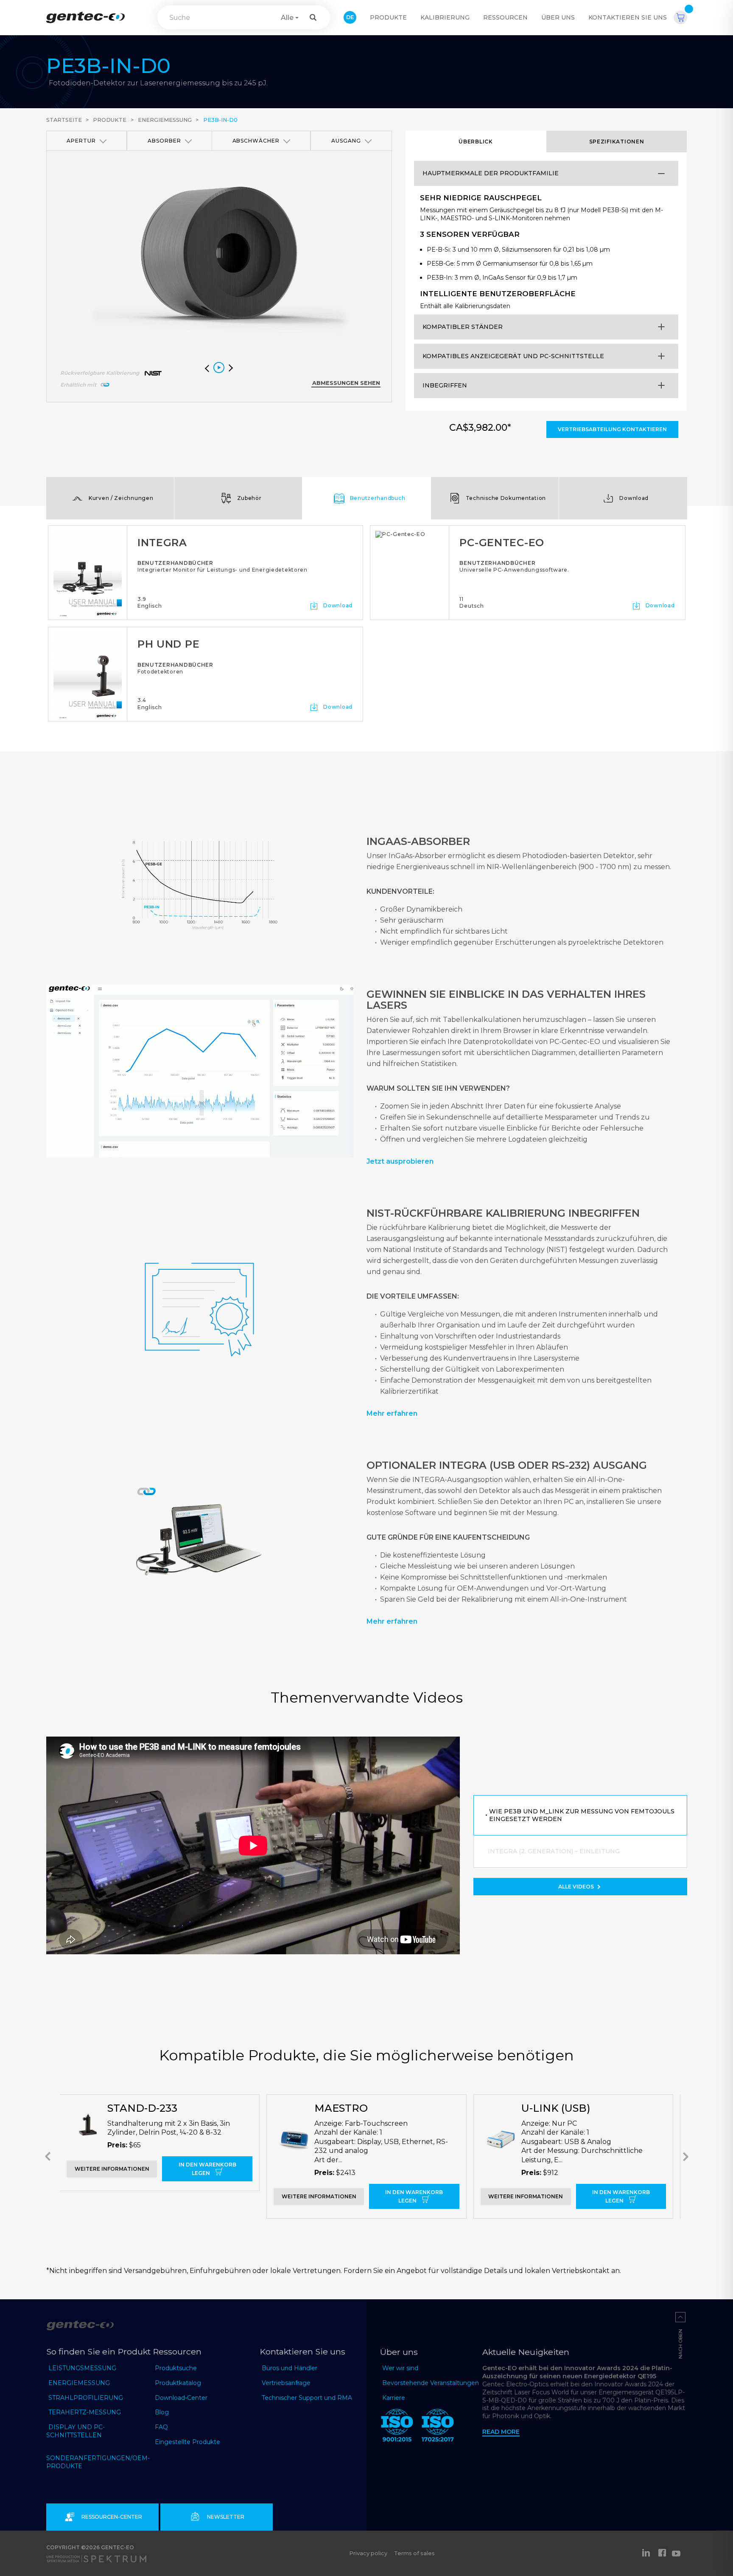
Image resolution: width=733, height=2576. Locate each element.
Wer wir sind (400, 2368)
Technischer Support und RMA (307, 2398)
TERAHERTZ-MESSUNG (85, 2412)
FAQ (161, 2427)
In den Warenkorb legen (207, 2169)
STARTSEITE (64, 120)
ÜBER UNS (558, 17)
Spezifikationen (617, 142)
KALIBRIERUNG (445, 17)
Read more (501, 2432)
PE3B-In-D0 (220, 120)
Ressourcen (505, 17)
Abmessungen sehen (346, 383)
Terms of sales (414, 2553)
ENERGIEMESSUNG (79, 2383)
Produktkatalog (178, 2383)
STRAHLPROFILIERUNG (86, 2398)
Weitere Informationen (112, 2169)
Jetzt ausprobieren (400, 1161)
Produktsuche (176, 2368)
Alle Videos (577, 1887)
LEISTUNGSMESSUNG (82, 2368)
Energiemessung (165, 120)
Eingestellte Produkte (187, 2442)
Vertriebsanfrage (286, 2383)
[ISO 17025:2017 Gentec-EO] (438, 2427)
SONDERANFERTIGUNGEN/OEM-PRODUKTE (98, 2462)
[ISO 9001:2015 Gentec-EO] (397, 2427)
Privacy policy (368, 2553)
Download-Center (181, 2398)
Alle (287, 18)
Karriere (394, 2398)
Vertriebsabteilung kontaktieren (612, 429)
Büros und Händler (290, 2368)
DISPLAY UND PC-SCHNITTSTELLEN (76, 2431)
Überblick (476, 142)
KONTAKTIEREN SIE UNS (628, 17)
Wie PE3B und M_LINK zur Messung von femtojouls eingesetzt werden (582, 1815)
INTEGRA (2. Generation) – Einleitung (554, 1851)
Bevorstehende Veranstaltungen (431, 2383)
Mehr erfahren (392, 1413)
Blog (162, 2412)
